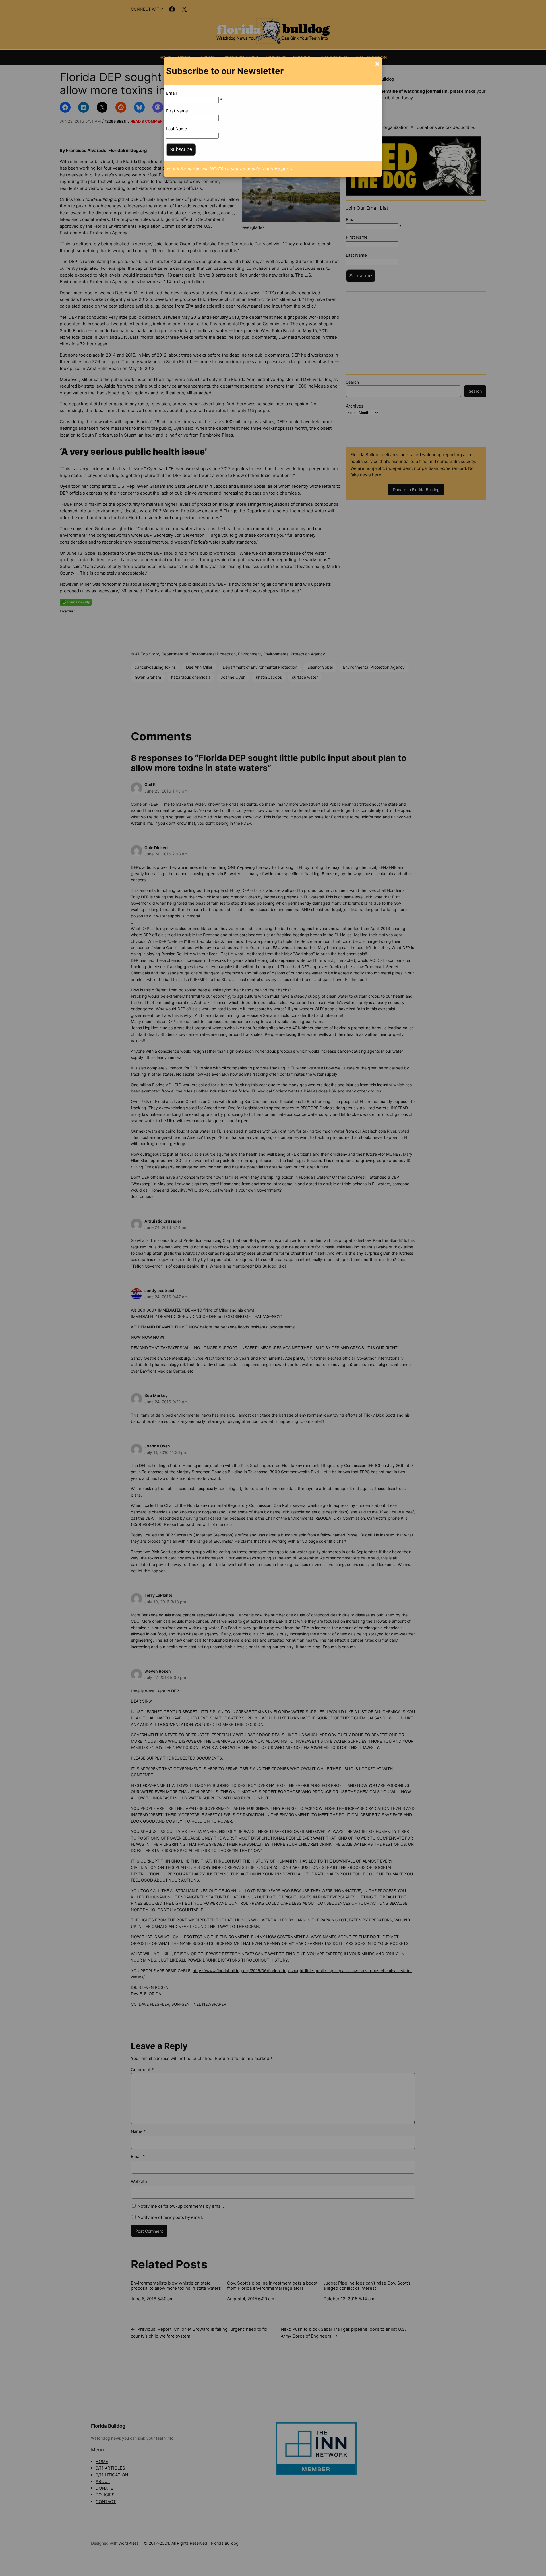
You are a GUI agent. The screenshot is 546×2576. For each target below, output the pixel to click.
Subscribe (181, 149)
